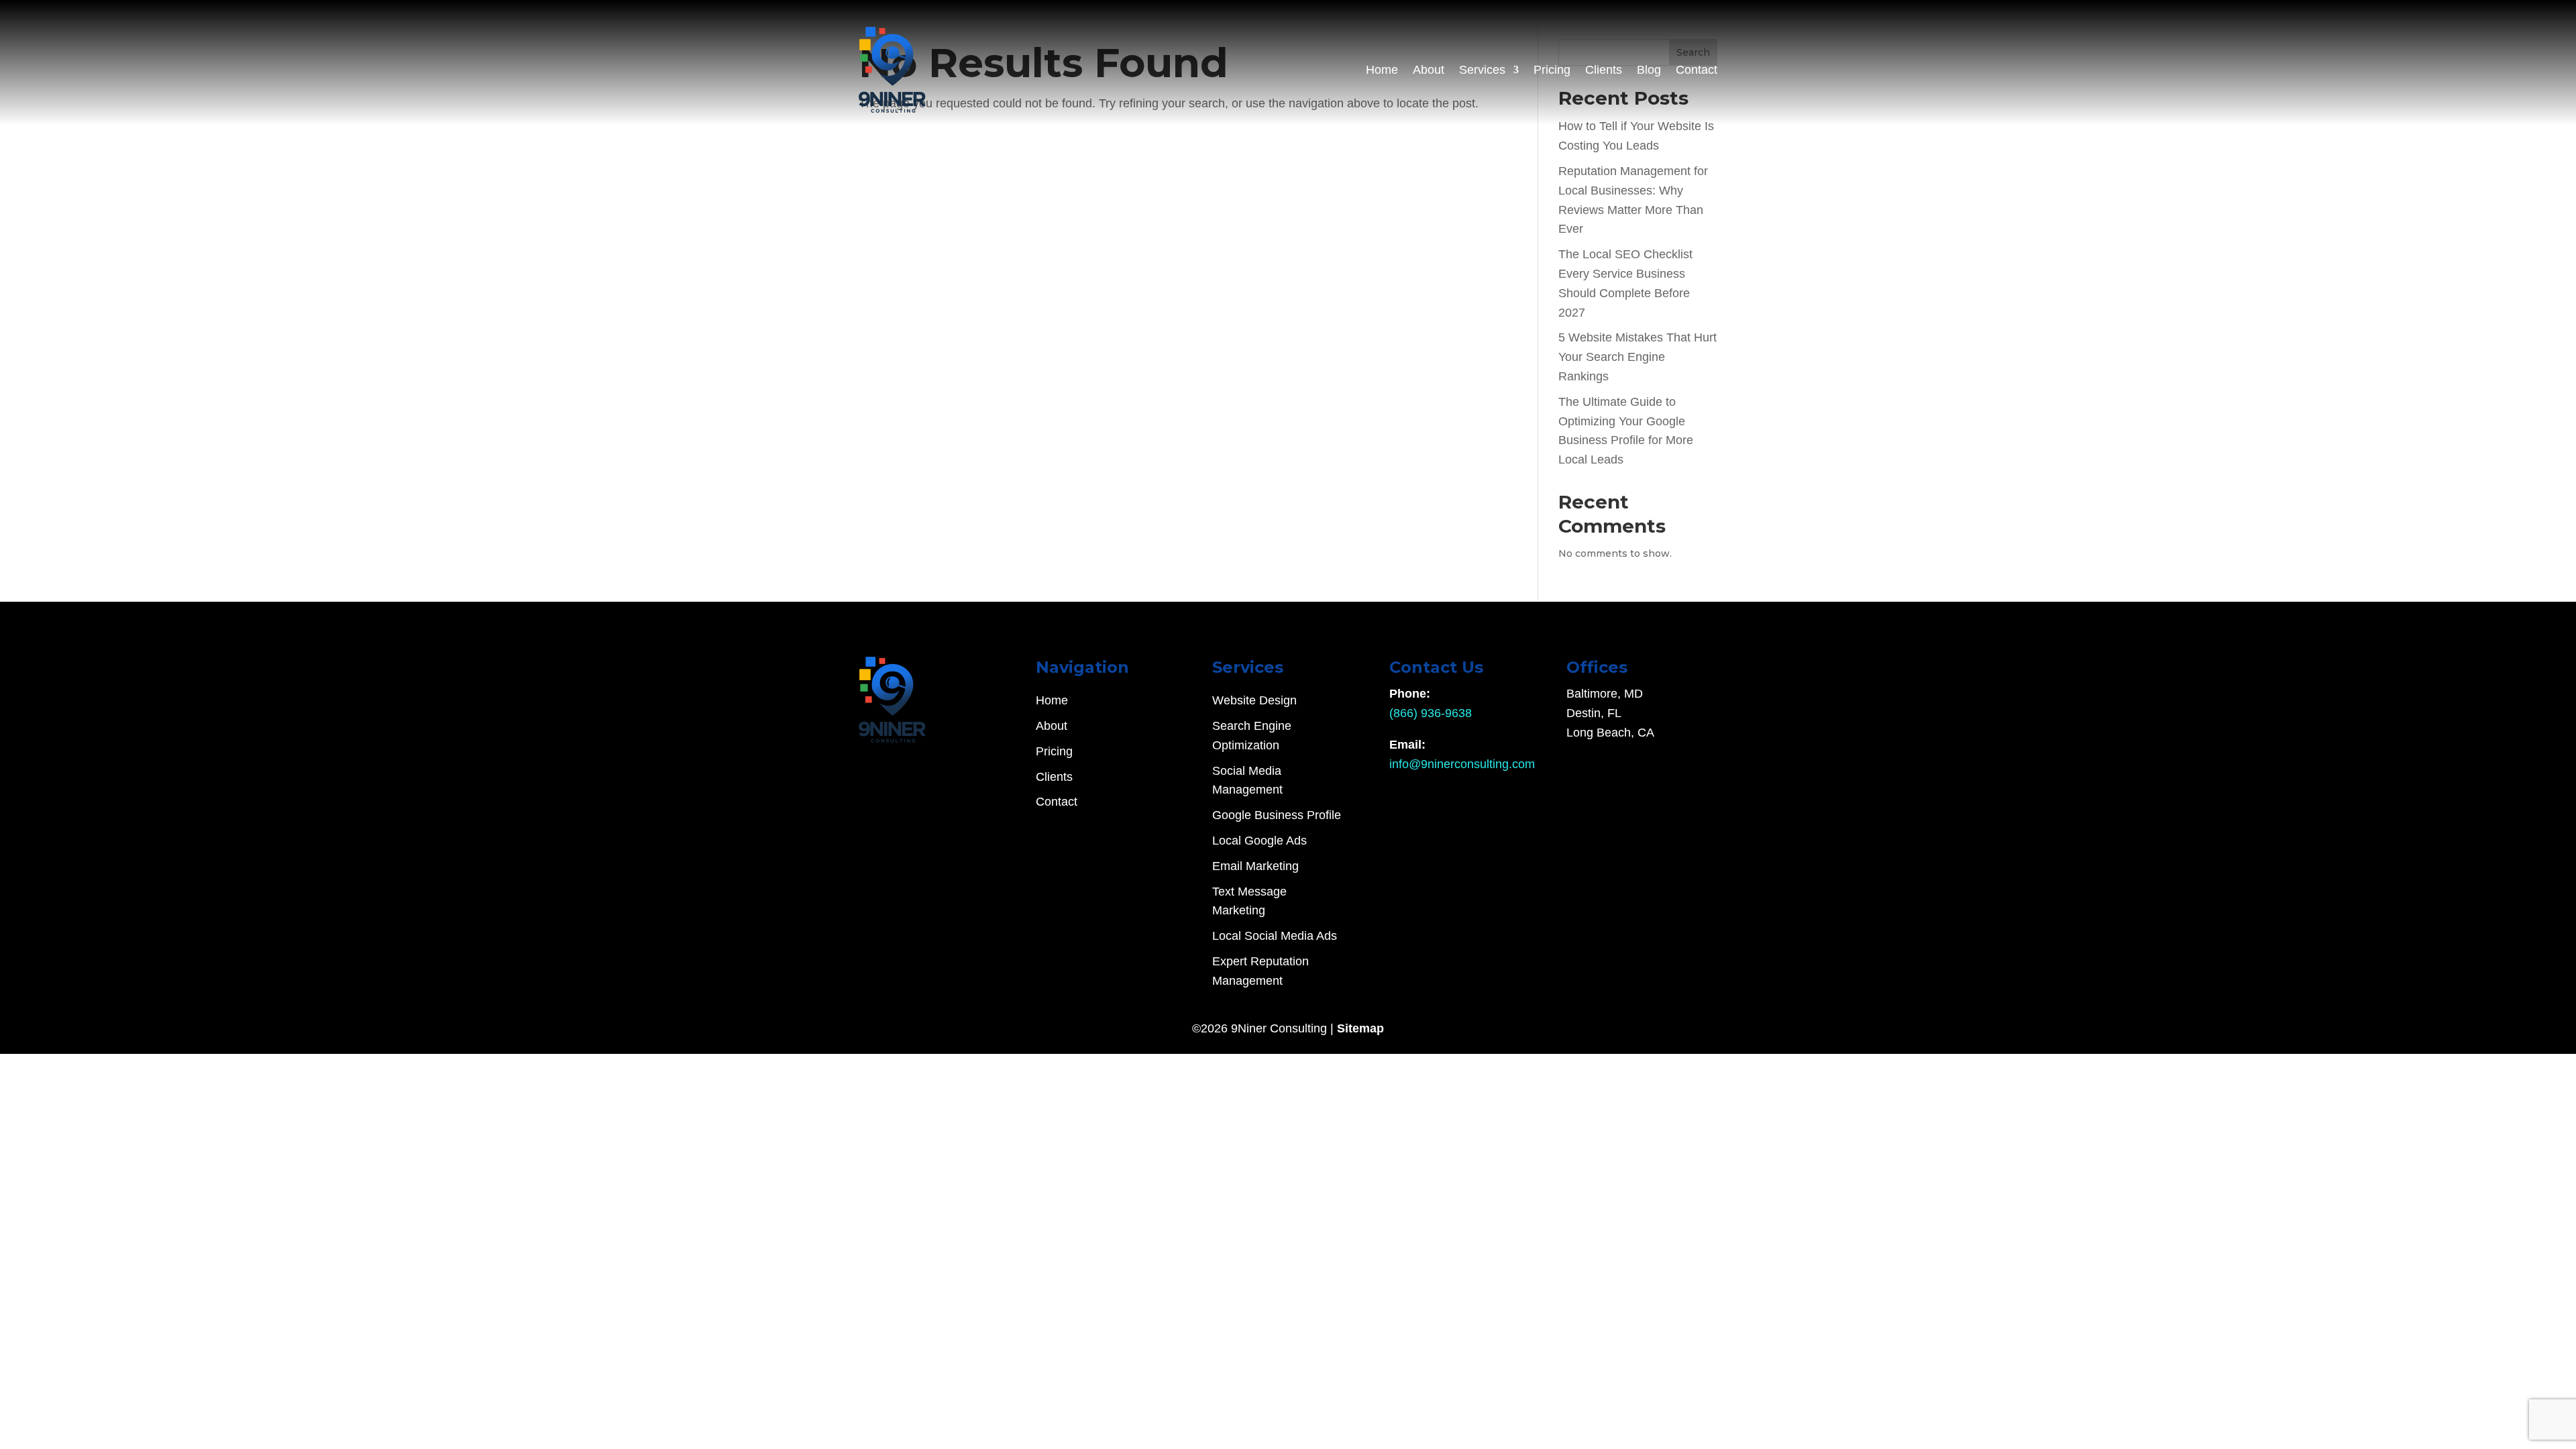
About (1429, 70)
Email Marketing (1255, 866)
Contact (1697, 70)
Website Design (1254, 700)
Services (1482, 70)
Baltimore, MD (1605, 694)
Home (1382, 70)
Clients (1604, 70)
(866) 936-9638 (1431, 713)
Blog (1649, 70)
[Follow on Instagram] (896, 766)
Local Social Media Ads (1275, 936)
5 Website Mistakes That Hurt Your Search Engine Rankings (1638, 357)
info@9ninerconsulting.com (1462, 764)
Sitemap (1360, 1028)
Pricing (1552, 70)
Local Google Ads (1259, 841)
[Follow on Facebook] (923, 766)
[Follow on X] (869, 766)
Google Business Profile (1277, 815)
